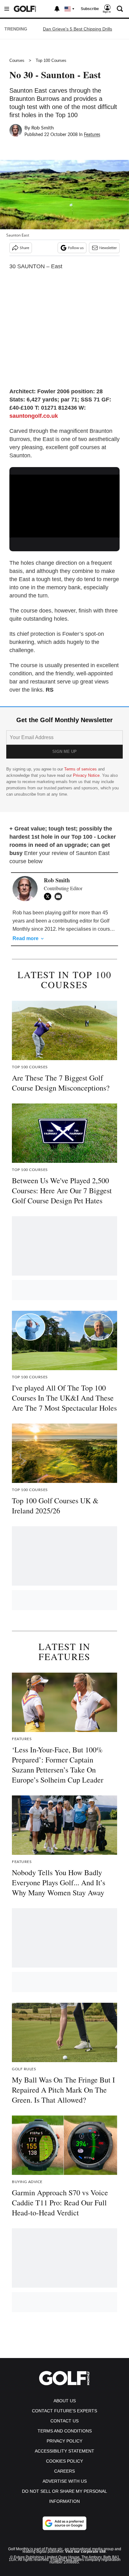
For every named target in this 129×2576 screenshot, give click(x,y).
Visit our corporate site (85, 2551)
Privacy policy (64, 2441)
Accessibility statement (64, 2451)
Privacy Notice (86, 775)
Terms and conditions (65, 2431)
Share (24, 248)
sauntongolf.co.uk (34, 416)
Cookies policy (64, 2461)
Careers (64, 2471)
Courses (17, 60)
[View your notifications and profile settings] (57, 9)
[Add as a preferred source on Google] (64, 2523)
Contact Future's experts (64, 2411)
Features (92, 135)
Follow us (76, 248)
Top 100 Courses (51, 60)
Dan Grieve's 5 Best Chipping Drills (77, 29)
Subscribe (90, 9)
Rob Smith (43, 128)
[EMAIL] (60, 896)
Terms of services (81, 769)
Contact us (64, 2421)
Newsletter (108, 248)
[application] (64, 506)
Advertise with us (65, 2481)
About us (65, 2401)
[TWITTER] (49, 896)
